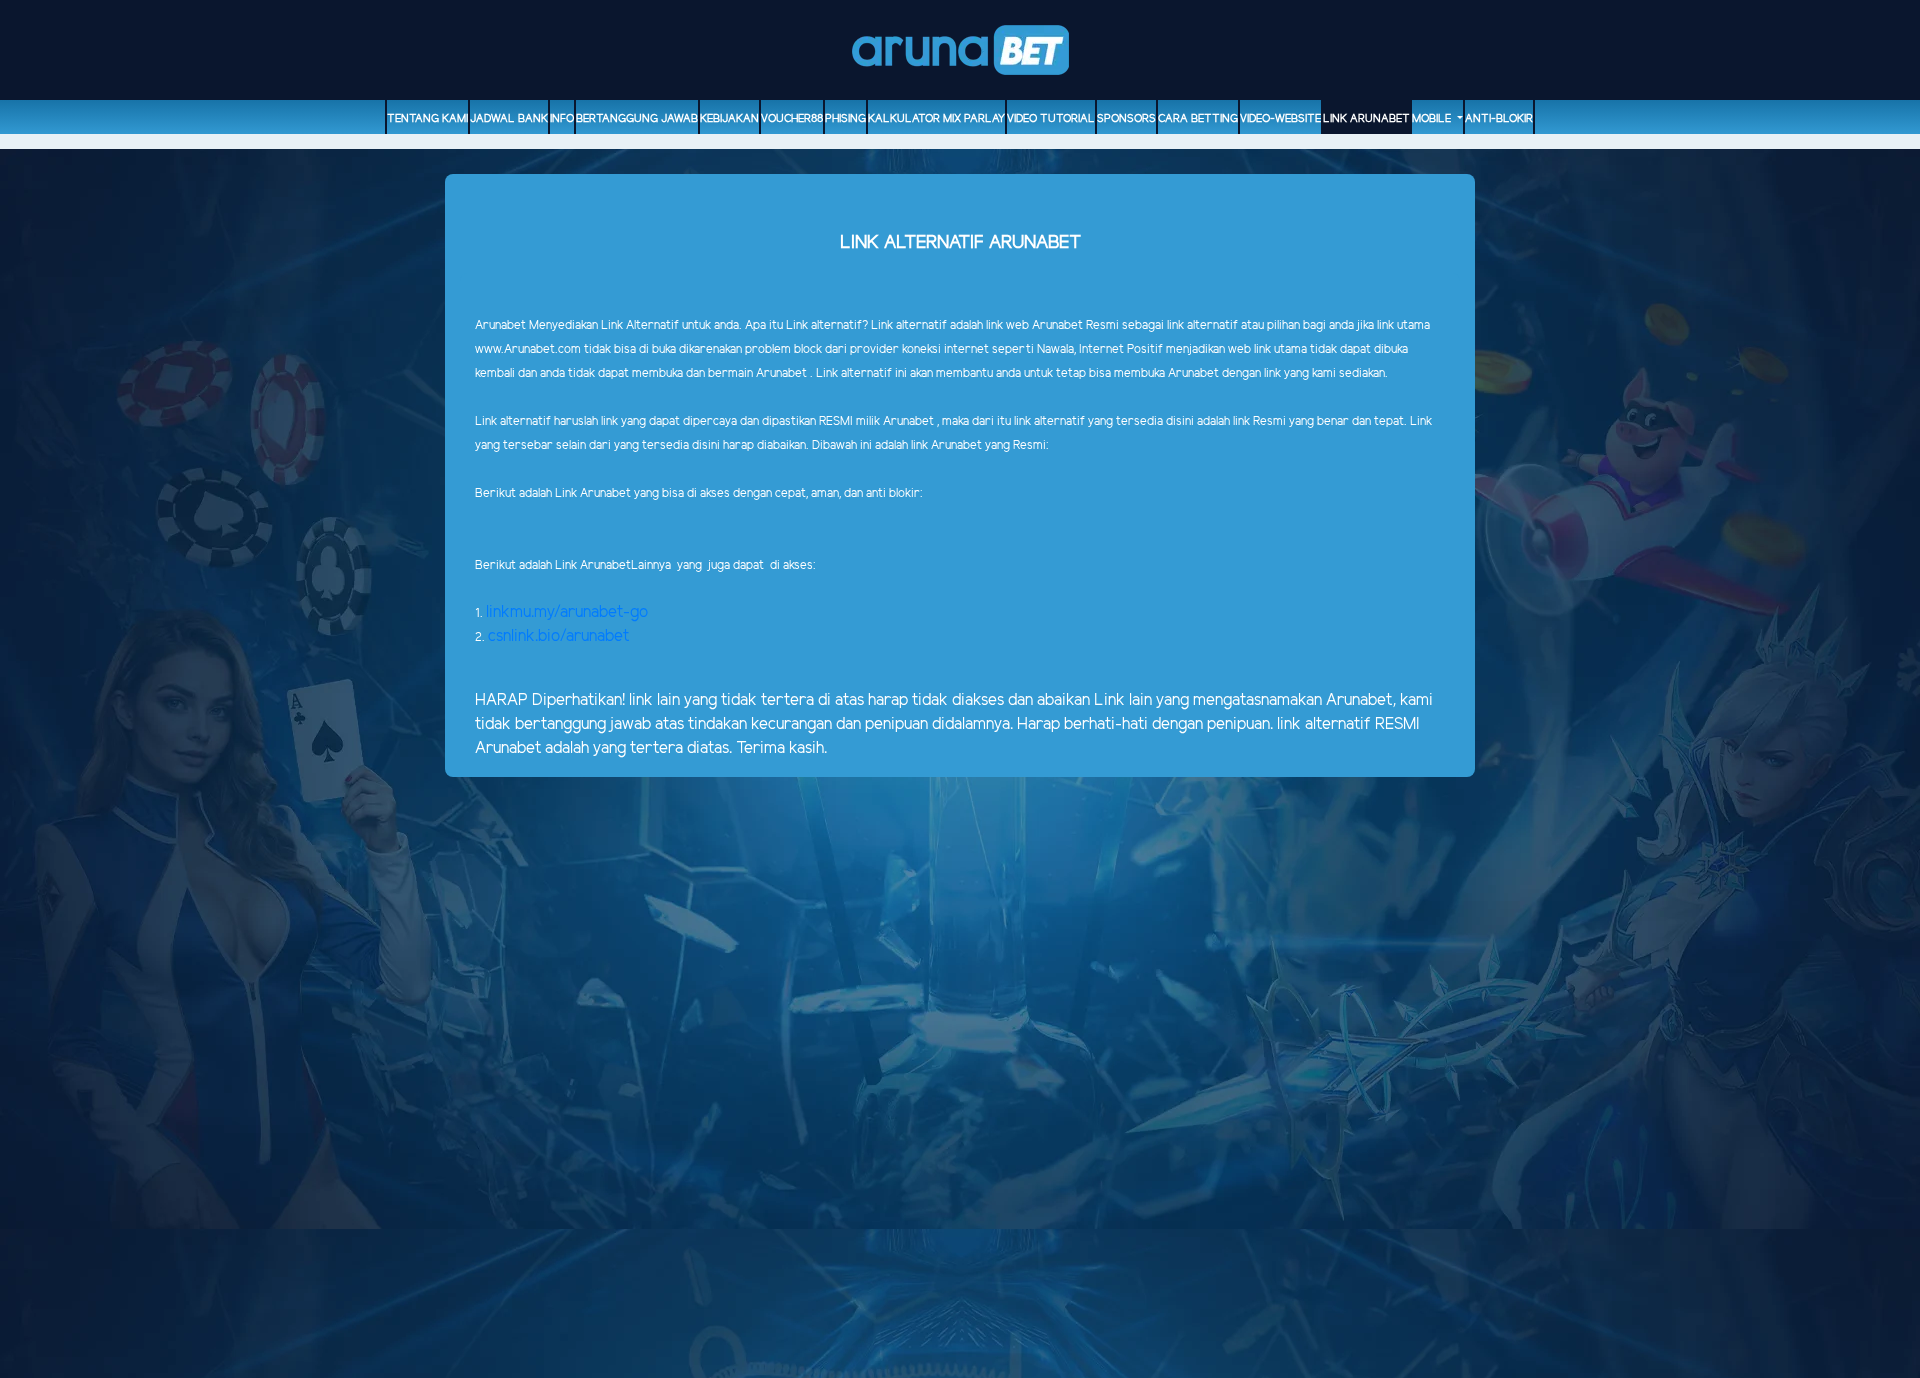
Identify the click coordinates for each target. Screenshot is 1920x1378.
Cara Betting (1198, 119)
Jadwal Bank (509, 119)
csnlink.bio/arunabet (558, 636)
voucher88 (792, 119)
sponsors (1126, 119)
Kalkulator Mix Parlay (936, 119)
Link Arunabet (1366, 119)
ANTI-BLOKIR (1499, 119)
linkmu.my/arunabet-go (567, 612)
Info (562, 119)
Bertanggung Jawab (637, 119)
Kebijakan (729, 119)
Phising (845, 119)
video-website (1280, 119)
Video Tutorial (1051, 119)
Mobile (1433, 119)
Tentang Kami (427, 119)
